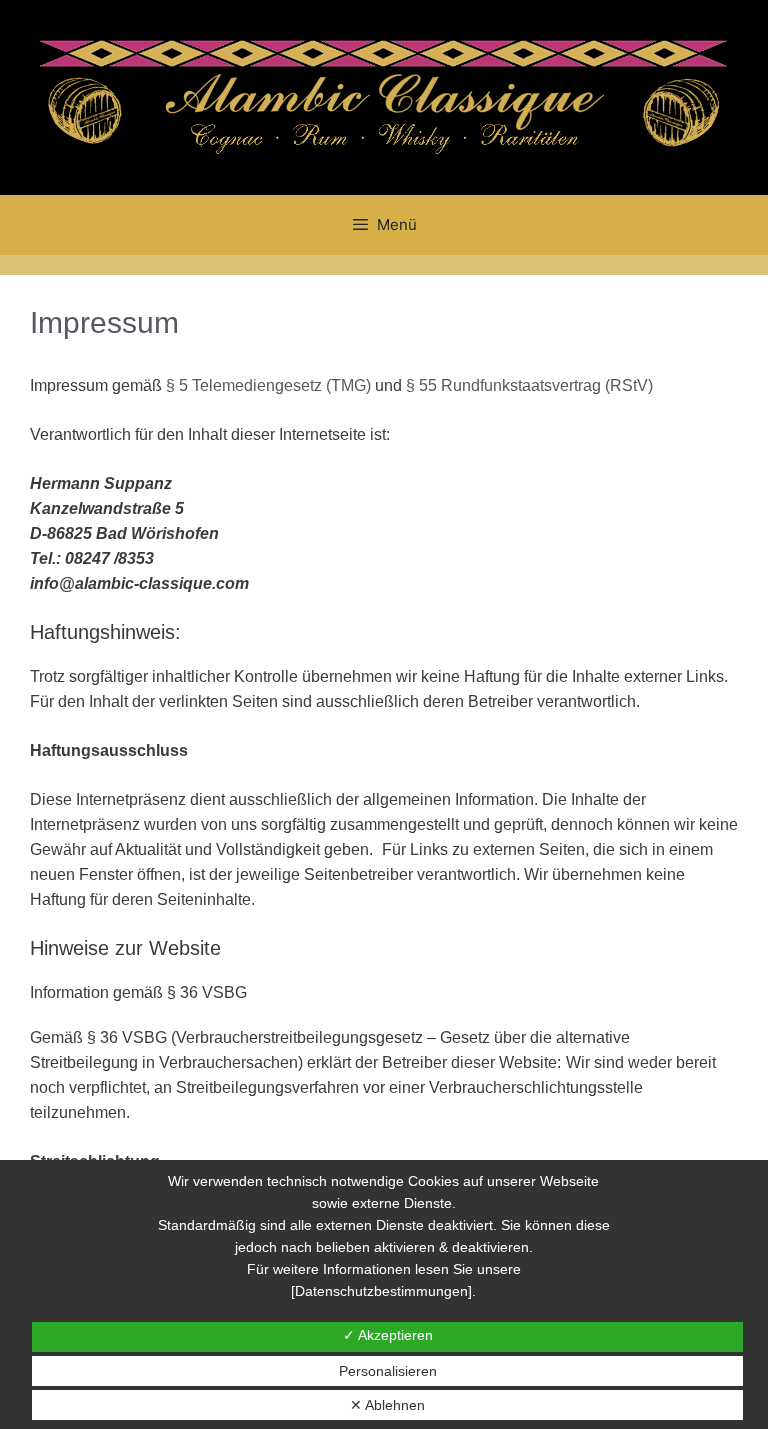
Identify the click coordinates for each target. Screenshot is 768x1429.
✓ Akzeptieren (388, 1335)
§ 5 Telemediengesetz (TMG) (268, 385)
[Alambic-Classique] (384, 96)
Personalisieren (388, 1371)
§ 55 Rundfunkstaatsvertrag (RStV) (529, 385)
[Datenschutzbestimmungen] (381, 1291)
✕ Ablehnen (387, 1405)
